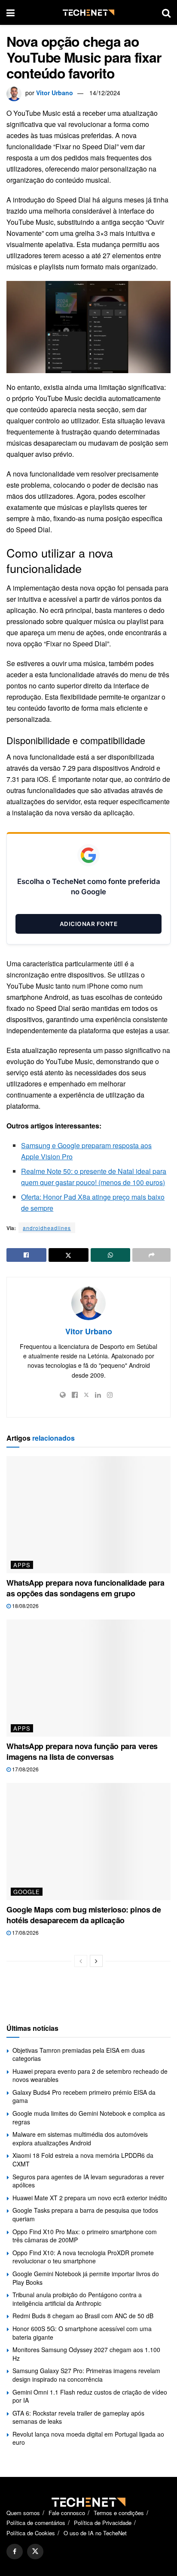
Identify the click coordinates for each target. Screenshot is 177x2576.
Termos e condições (119, 2513)
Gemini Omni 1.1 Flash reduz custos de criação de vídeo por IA (90, 2396)
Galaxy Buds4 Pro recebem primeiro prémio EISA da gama (84, 2096)
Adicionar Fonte (89, 924)
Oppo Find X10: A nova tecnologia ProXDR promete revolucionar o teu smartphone (83, 2257)
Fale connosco (67, 2513)
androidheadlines (47, 1228)
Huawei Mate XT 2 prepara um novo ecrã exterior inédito (90, 2198)
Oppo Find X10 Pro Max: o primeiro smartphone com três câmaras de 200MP (85, 2236)
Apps (22, 1565)
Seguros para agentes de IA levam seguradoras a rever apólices (88, 2181)
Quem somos (23, 2513)
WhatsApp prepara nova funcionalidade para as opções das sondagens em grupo (85, 1588)
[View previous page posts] (81, 1961)
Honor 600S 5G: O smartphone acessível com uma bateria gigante (82, 2333)
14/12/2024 (105, 93)
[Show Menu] (11, 12)
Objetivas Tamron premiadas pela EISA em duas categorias (79, 2054)
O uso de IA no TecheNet (95, 2533)
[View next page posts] (96, 1961)
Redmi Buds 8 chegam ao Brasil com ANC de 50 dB (83, 2316)
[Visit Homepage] (88, 13)
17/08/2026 (25, 1769)
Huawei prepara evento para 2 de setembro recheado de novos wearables (90, 2075)
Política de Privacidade (103, 2523)
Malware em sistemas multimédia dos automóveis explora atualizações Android (80, 2139)
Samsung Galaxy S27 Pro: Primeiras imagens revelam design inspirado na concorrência (86, 2375)
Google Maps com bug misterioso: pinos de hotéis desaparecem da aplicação (84, 1915)
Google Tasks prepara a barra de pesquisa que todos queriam (85, 2214)
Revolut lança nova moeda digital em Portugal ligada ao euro (88, 2438)
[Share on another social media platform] (151, 1255)
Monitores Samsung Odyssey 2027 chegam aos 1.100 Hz (86, 2354)
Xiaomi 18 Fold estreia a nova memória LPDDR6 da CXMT (83, 2160)
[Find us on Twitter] (35, 2552)
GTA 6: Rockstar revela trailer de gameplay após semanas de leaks (78, 2417)
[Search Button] (166, 12)
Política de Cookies (31, 2533)
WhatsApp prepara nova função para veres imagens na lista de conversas (82, 1751)
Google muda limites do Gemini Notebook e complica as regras (89, 2118)
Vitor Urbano (55, 93)
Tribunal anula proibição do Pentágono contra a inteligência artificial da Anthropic (77, 2299)
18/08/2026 (25, 1606)
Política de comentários (36, 2523)
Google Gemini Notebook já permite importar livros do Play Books (86, 2278)
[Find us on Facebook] (15, 2552)
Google (27, 1892)
